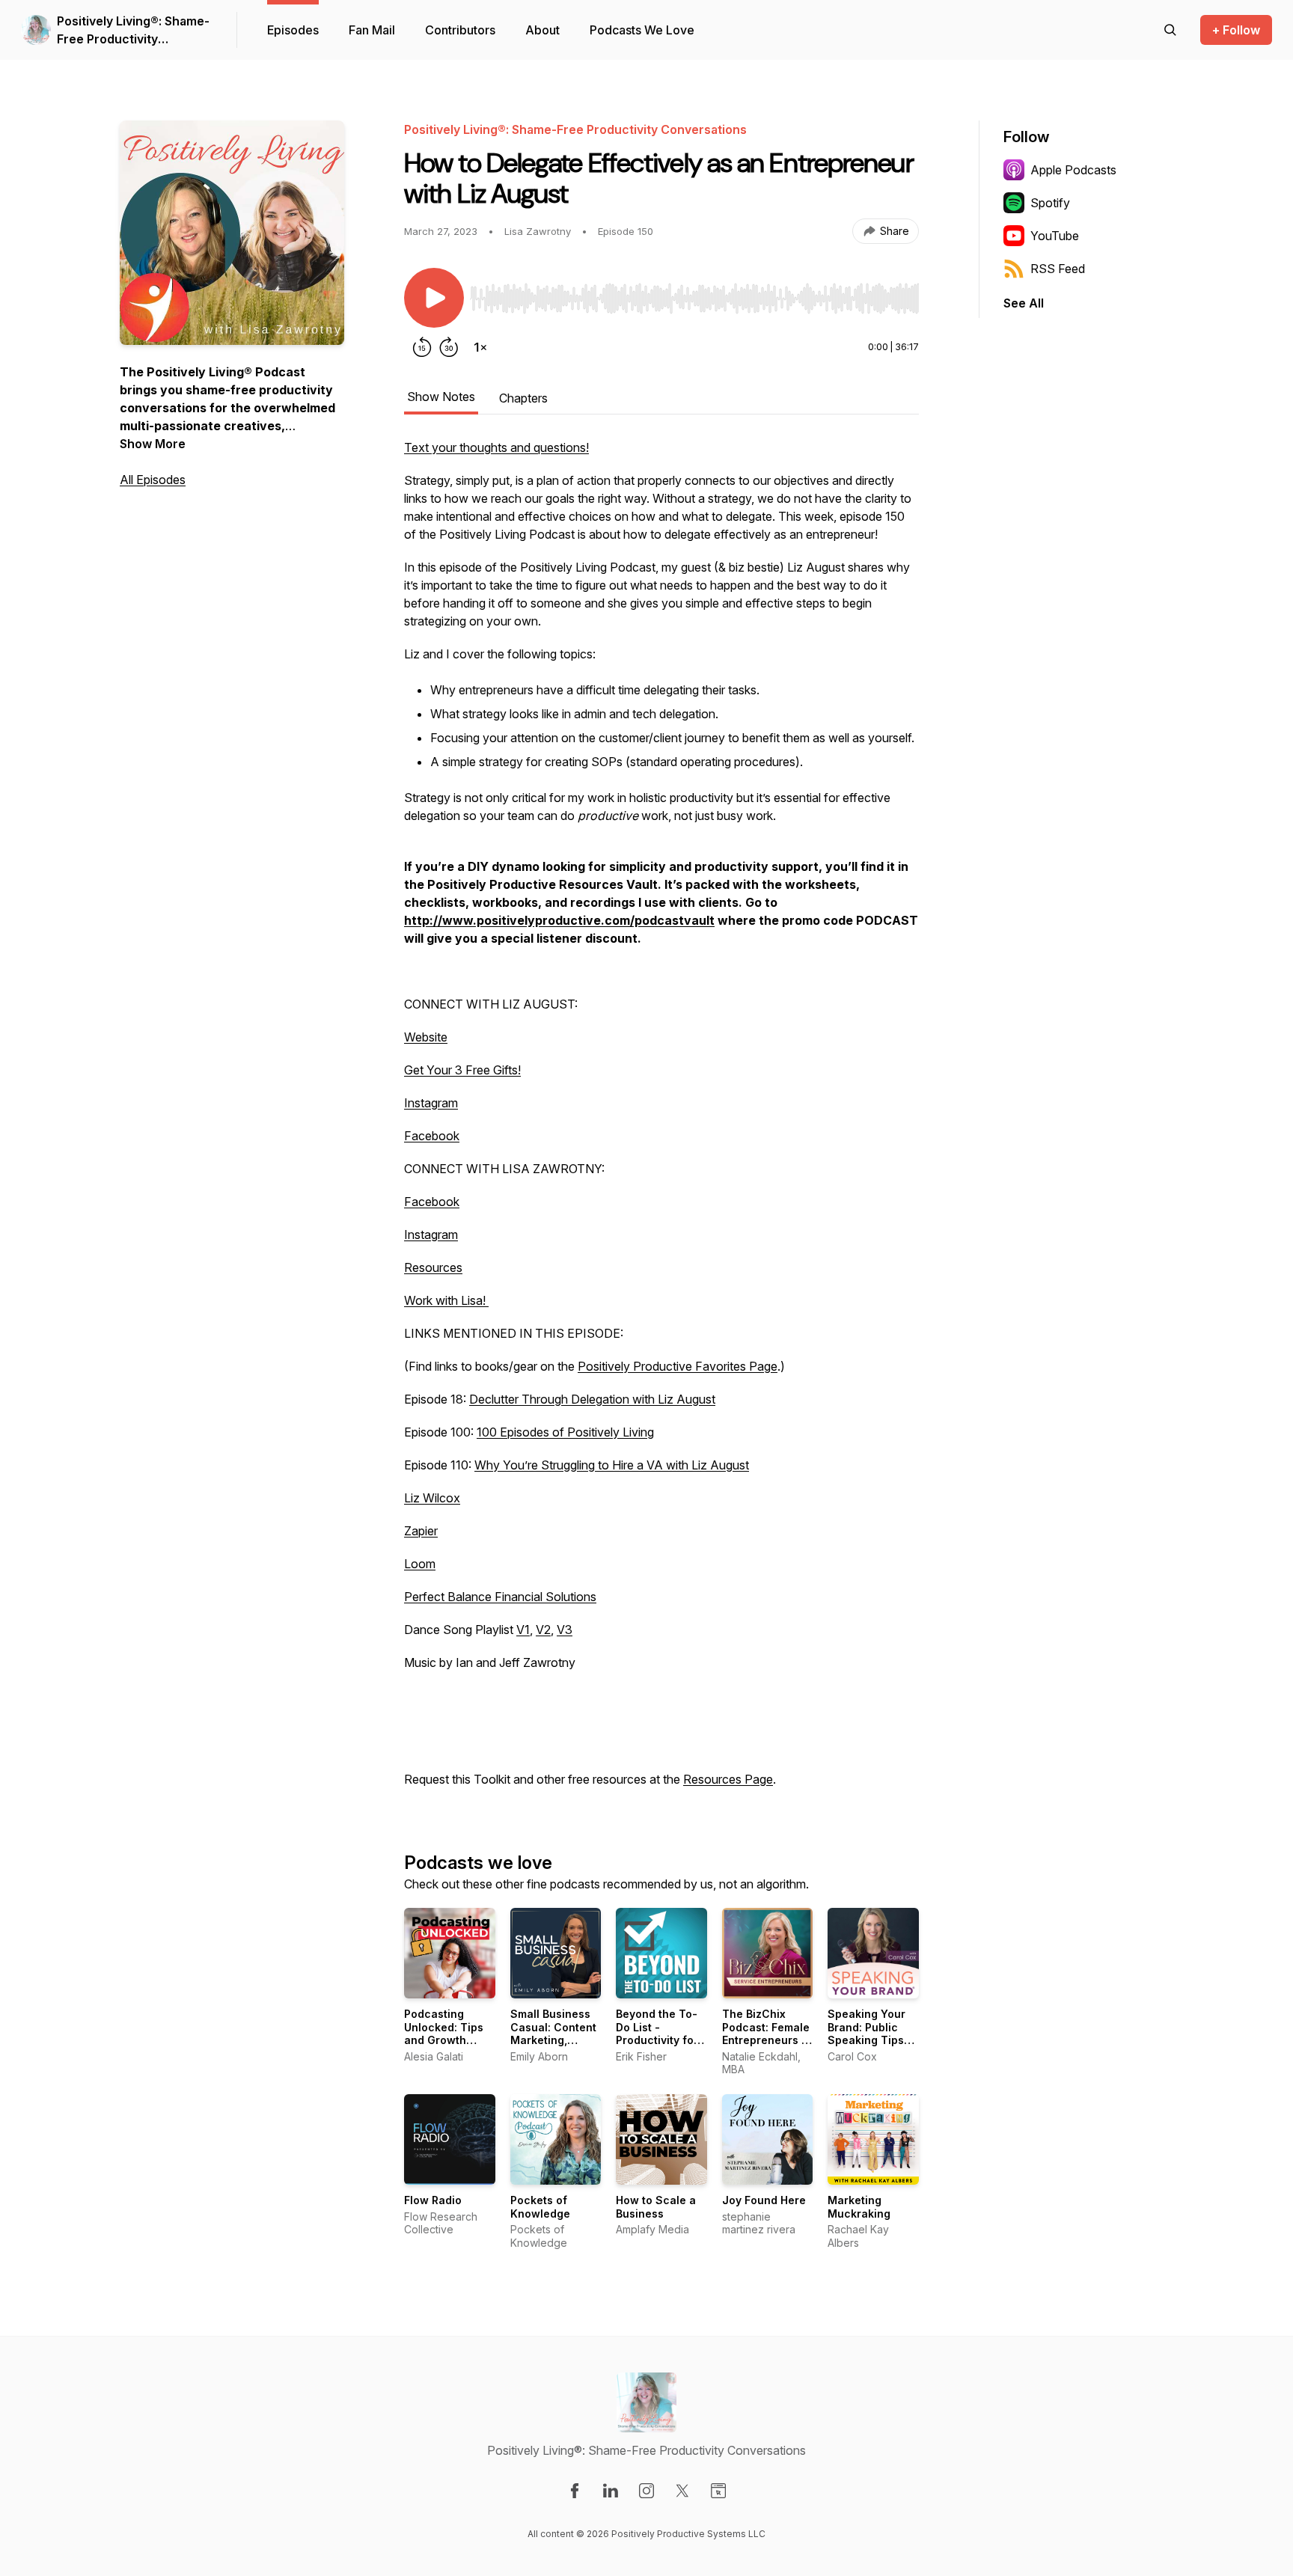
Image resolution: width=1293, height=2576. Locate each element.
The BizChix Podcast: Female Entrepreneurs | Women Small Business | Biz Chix (766, 2047)
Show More (153, 444)
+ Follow (1236, 30)
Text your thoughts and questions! (496, 447)
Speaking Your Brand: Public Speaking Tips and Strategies (867, 2034)
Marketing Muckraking (859, 2207)
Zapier (421, 1531)
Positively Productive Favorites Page (678, 1366)
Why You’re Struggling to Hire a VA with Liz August (612, 1465)
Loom (420, 1564)
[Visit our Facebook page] (575, 2491)
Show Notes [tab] (441, 397)
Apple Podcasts (1073, 170)
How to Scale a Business (656, 2207)
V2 (543, 1630)
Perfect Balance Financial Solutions (500, 1597)
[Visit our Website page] (718, 2491)
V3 (565, 1630)
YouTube (1055, 236)
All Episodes (153, 480)
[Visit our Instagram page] (646, 2491)
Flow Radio (433, 2200)
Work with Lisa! (446, 1300)
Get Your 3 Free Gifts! (462, 1070)
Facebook (432, 1136)
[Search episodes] (1170, 30)
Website (426, 1037)
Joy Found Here (764, 2200)
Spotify (1050, 203)
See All (1024, 303)
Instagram (431, 1103)
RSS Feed (1058, 269)
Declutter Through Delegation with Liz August (592, 1399)
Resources (433, 1267)
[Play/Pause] (434, 298)
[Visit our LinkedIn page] (611, 2491)
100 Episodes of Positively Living (565, 1432)
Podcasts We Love (642, 30)
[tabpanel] (661, 1121)
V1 (523, 1630)
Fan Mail (372, 30)
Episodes (293, 30)
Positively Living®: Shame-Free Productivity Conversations (133, 31)
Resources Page (728, 1779)
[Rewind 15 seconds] (422, 347)
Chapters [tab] (523, 398)
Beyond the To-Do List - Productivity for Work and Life (657, 2034)
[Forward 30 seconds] (449, 347)
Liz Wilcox (432, 1498)
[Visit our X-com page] (682, 2491)
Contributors (460, 30)
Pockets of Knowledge (540, 2207)
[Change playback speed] (480, 347)
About (542, 30)
